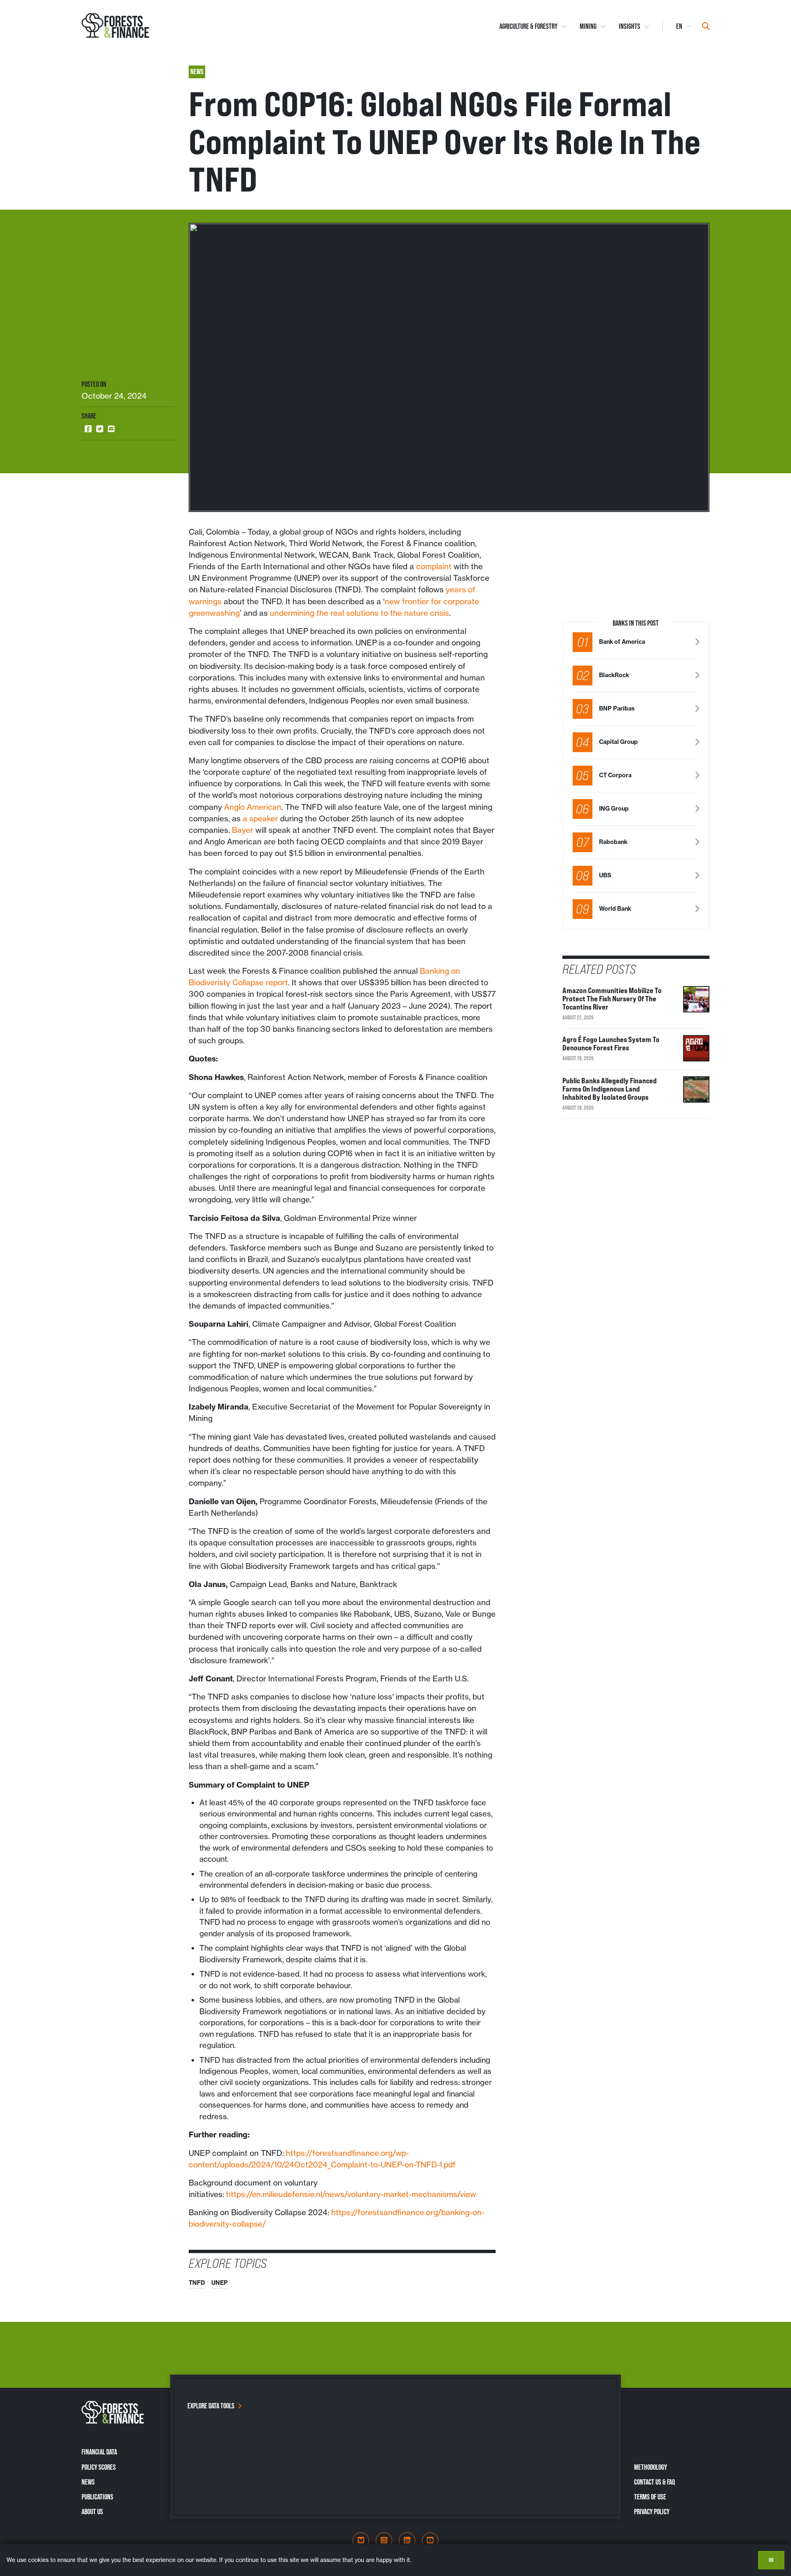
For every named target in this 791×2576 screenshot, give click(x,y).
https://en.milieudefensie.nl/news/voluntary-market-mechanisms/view (351, 2194)
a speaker (260, 818)
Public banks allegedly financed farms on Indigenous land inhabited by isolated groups (610, 1089)
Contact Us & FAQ (654, 2482)
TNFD (197, 2283)
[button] (88, 429)
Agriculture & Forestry (528, 26)
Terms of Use (650, 2497)
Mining (588, 26)
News (88, 2482)
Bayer (243, 830)
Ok (771, 2560)
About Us (92, 2512)
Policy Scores (99, 2467)
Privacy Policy (652, 2512)
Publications (97, 2497)
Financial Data (99, 2452)
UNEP (220, 2283)
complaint (434, 566)
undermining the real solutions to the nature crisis (359, 613)
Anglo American (253, 807)
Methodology (651, 2467)
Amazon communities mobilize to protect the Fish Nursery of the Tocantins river (612, 998)
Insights (630, 26)
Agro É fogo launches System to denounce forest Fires (611, 1043)
